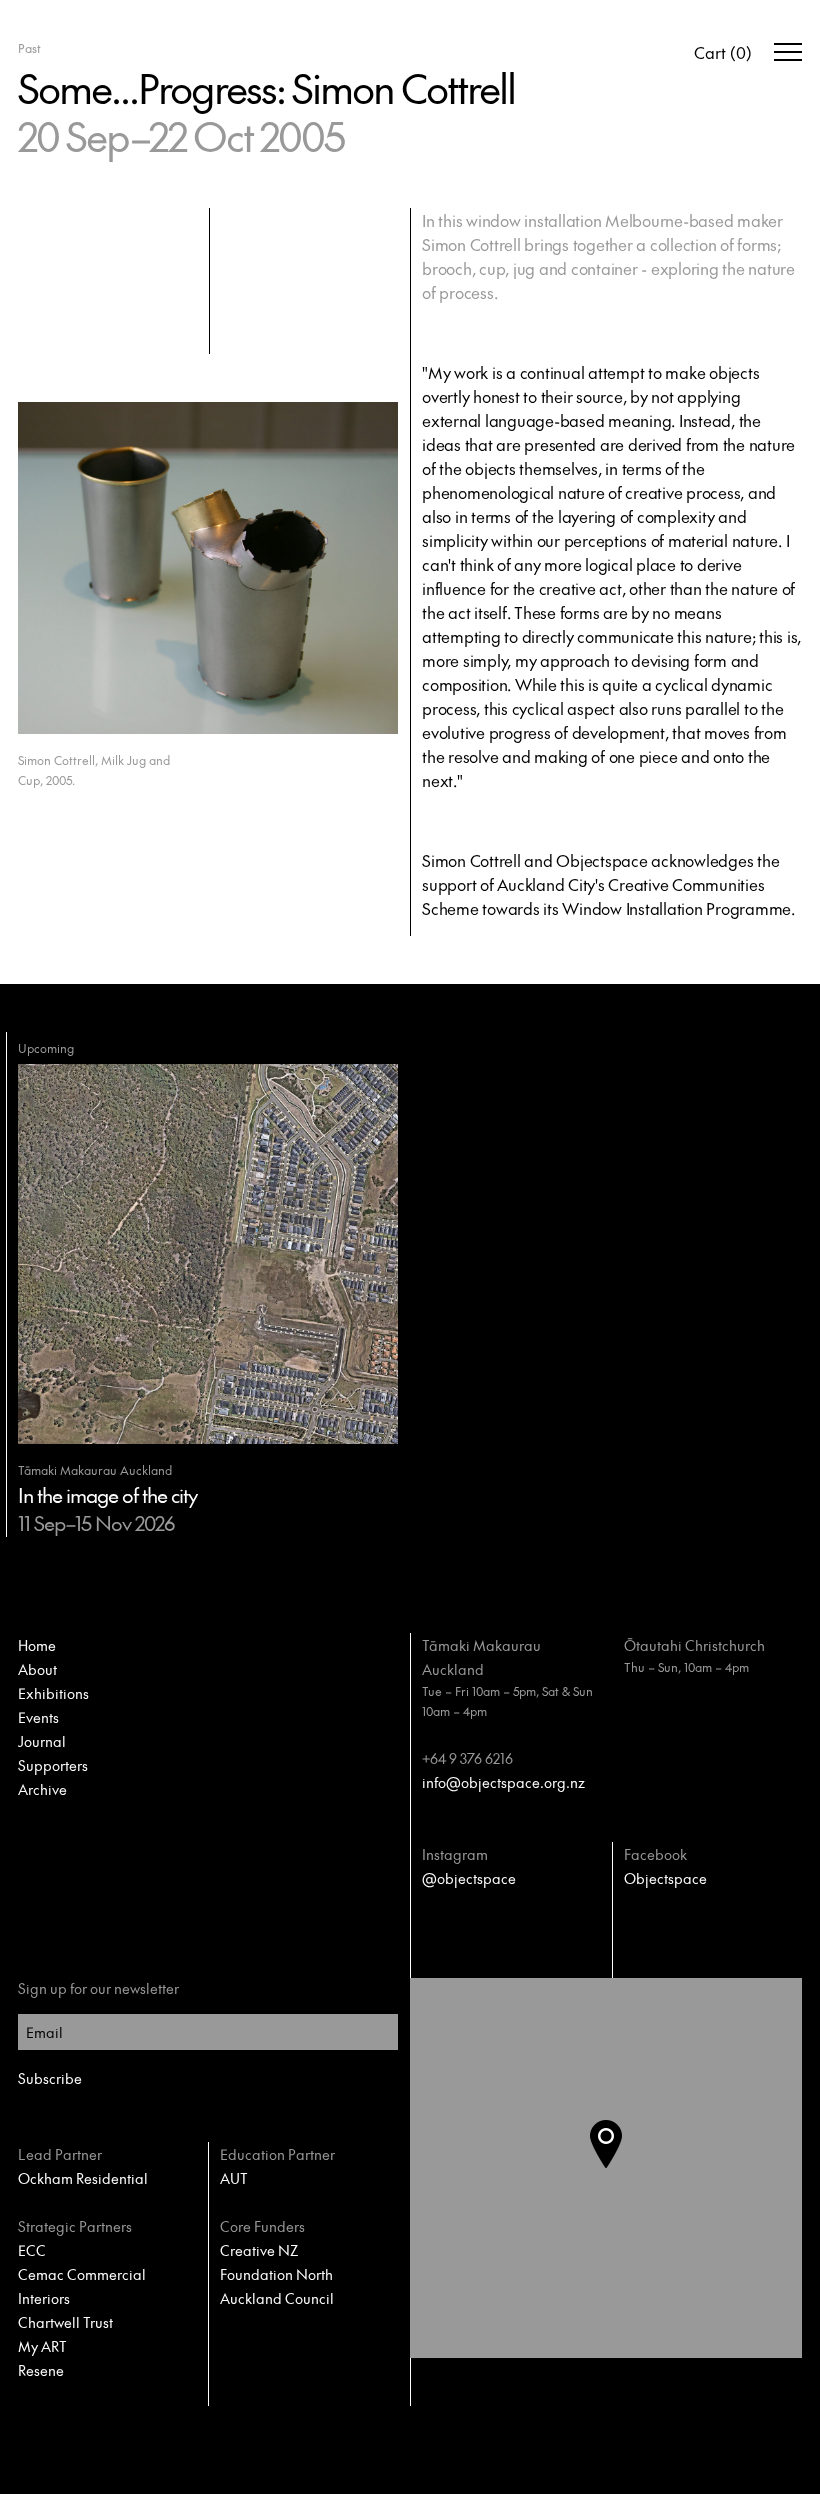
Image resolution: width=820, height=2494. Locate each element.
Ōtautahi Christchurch (694, 1645)
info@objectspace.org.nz (503, 1782)
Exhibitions (53, 1693)
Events (38, 1717)
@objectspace (469, 1878)
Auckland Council (277, 2298)
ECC (32, 2250)
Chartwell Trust (65, 2322)
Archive (42, 1789)
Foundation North (276, 2274)
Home (37, 1645)
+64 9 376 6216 (467, 1758)
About (37, 1669)
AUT (234, 2178)
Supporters (53, 1765)
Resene (41, 2370)
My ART (42, 2346)
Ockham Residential (83, 2178)
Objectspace (665, 1878)
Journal (42, 1741)
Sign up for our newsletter (98, 1988)
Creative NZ (259, 2250)
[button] (622, 2168)
